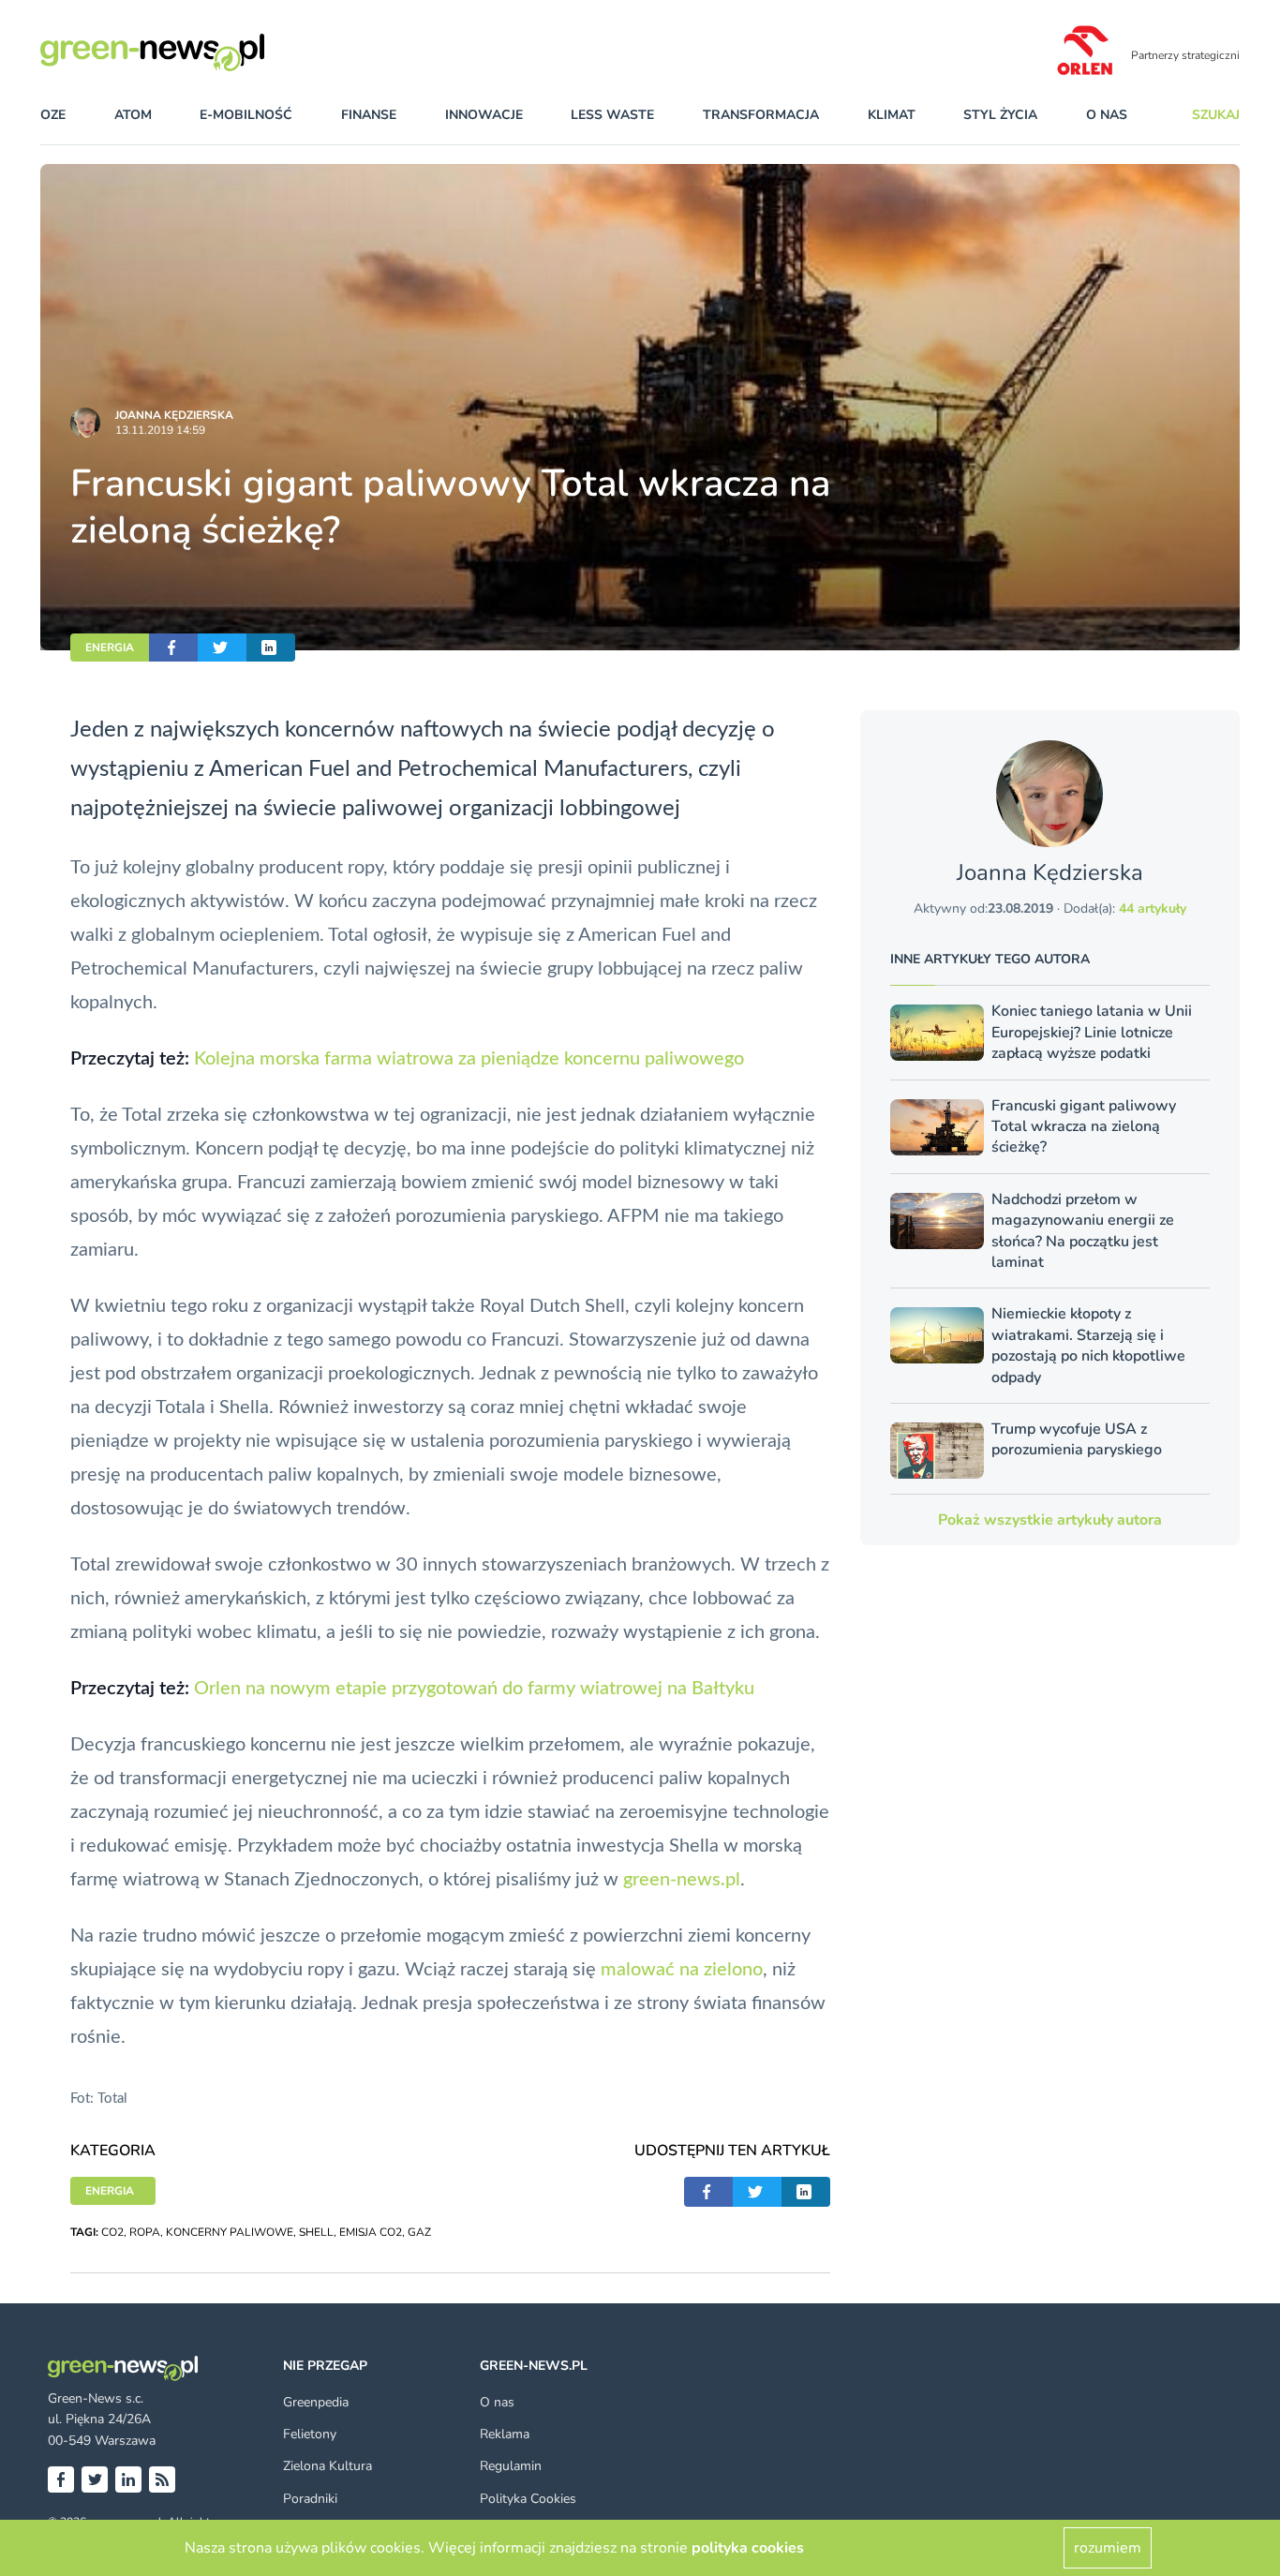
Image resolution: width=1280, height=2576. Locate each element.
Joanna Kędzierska (174, 415)
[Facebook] (61, 2479)
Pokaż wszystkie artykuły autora (1050, 1520)
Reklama (505, 2434)
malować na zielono (679, 1970)
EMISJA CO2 (371, 2232)
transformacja (761, 115)
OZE (53, 115)
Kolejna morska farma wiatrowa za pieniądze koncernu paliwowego (469, 1059)
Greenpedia (316, 2402)
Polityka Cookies (528, 2499)
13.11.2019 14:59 (160, 430)
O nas (1107, 115)
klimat (892, 115)
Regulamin (511, 2466)
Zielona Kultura (327, 2466)
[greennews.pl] (190, 52)
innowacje (484, 115)
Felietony (310, 2434)
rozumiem (1108, 2548)
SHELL (316, 2232)
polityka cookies (748, 2548)
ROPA (145, 2232)
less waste (612, 115)
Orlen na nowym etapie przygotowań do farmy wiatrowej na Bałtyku (474, 1689)
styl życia (1000, 115)
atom (133, 115)
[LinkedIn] (128, 2479)
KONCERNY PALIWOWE (230, 2232)
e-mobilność (246, 115)
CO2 (112, 2232)
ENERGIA (110, 648)
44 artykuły (1153, 908)
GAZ (419, 2232)
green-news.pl (682, 1880)
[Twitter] (95, 2479)
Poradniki (310, 2499)
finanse (369, 115)
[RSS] (162, 2479)
